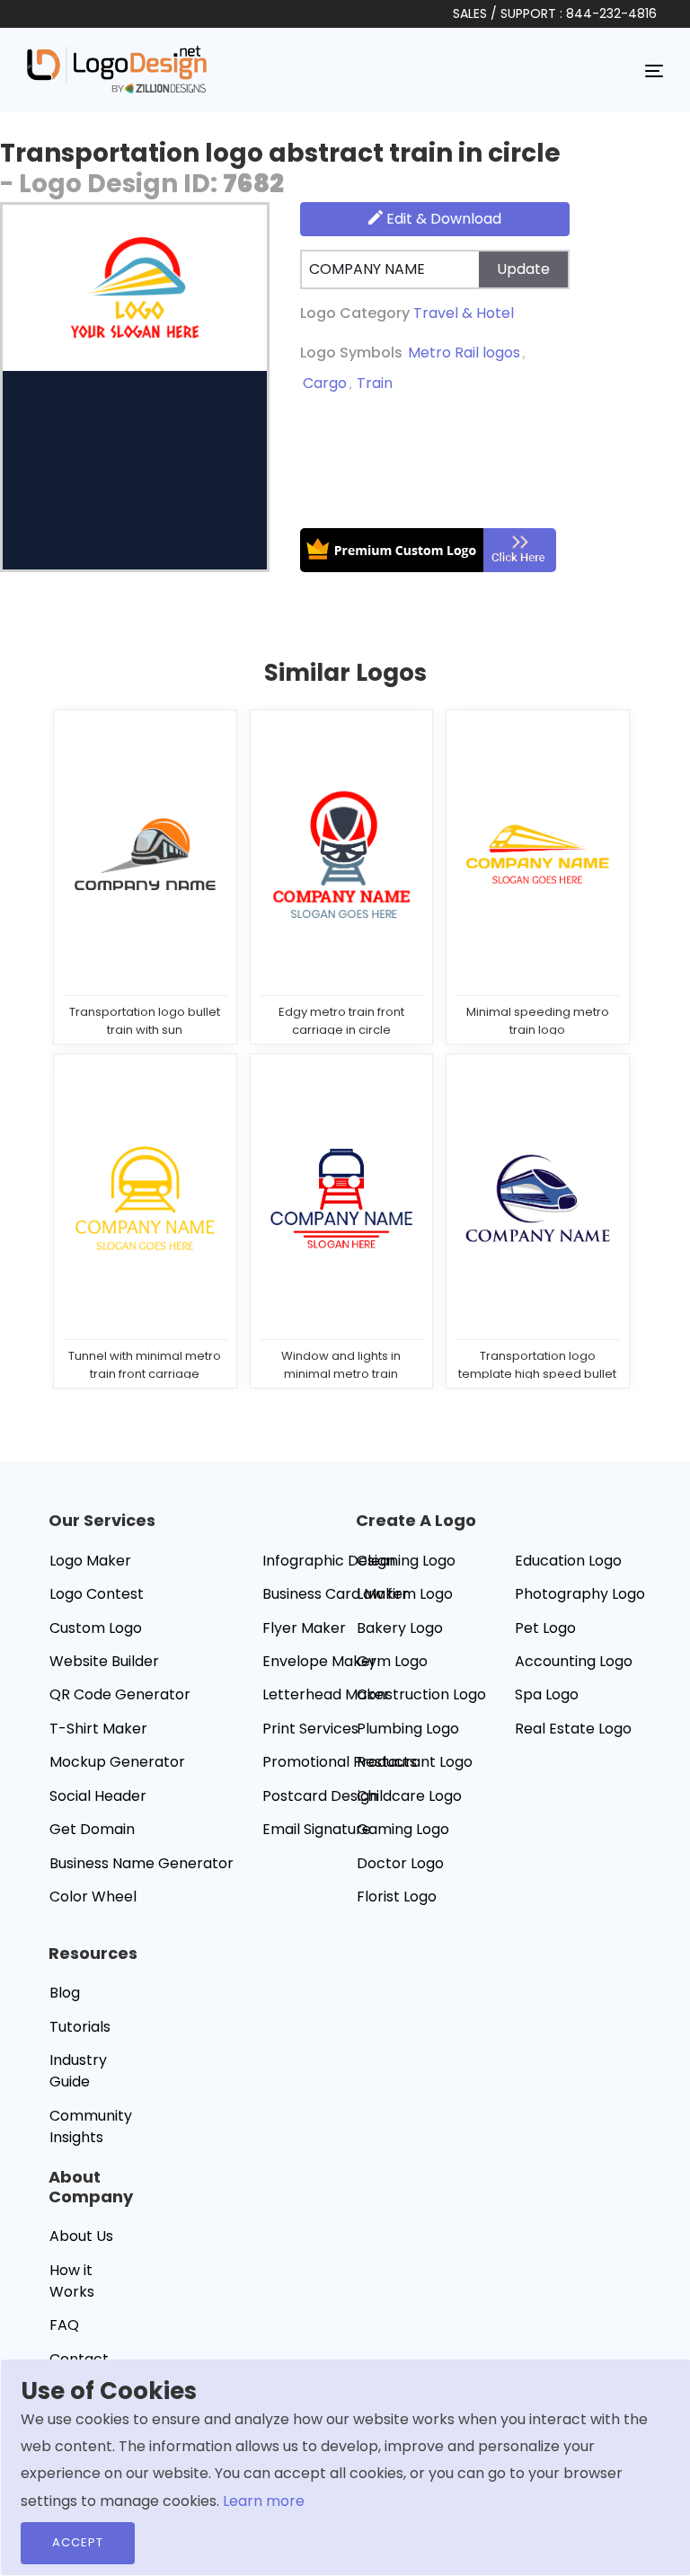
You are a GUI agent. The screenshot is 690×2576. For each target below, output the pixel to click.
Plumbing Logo (408, 1729)
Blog (65, 1993)
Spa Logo (547, 1694)
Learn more (264, 2501)
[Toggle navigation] (654, 70)
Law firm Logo (405, 1594)
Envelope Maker (319, 1661)
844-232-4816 (611, 13)
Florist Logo (397, 1897)
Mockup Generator (117, 1762)
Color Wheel (93, 1897)
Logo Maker (90, 1561)
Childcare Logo (409, 1796)
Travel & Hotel (464, 313)
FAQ (64, 2325)
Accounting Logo (574, 1661)
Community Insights (91, 2126)
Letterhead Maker (326, 1694)
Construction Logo (421, 1694)
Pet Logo (545, 1628)
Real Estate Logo (573, 1729)
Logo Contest (97, 1594)
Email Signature (317, 1829)
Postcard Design (320, 1796)
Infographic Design (329, 1561)
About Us (81, 2236)
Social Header (98, 1796)
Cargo (325, 383)
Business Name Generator (142, 1863)
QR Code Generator (120, 1694)
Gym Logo (392, 1661)
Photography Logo (580, 1594)
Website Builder (104, 1661)
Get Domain (92, 1829)
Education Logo (568, 1561)
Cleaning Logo (406, 1561)
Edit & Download (442, 219)
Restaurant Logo (415, 1762)
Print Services (310, 1729)
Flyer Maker (304, 1628)
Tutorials (80, 2027)
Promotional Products (340, 1762)
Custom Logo (96, 1628)
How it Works (72, 2281)
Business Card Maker (336, 1594)
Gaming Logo (403, 1829)
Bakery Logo (400, 1628)
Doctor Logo (400, 1863)
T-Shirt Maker (98, 1729)
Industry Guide (78, 2071)
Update (523, 269)
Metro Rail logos (464, 353)
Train (375, 383)
